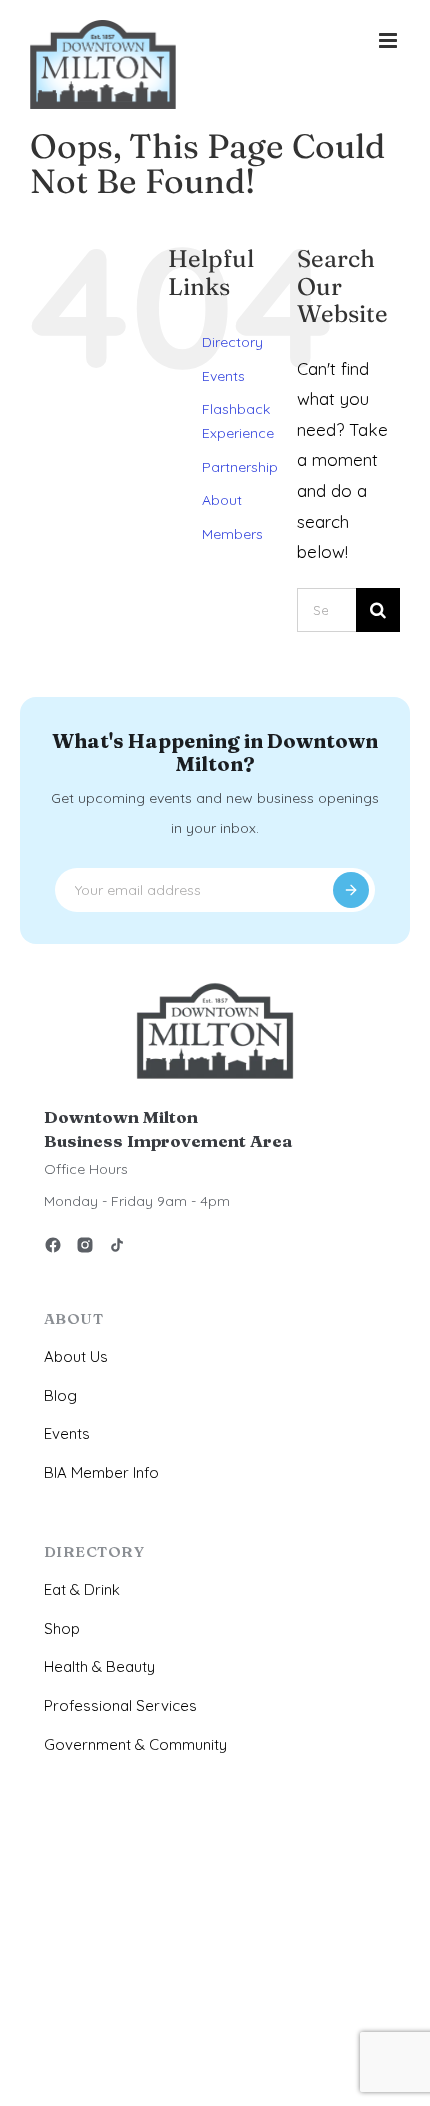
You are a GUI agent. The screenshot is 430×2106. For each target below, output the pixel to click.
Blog (60, 1395)
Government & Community (135, 1744)
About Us (76, 1356)
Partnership (240, 467)
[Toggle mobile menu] (389, 40)
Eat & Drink (82, 1589)
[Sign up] (351, 890)
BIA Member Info (101, 1472)
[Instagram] (85, 1248)
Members (232, 534)
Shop (62, 1628)
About (222, 500)
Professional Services (120, 1705)
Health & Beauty (99, 1666)
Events (223, 376)
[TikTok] (117, 1248)
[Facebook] (53, 1248)
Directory (232, 342)
